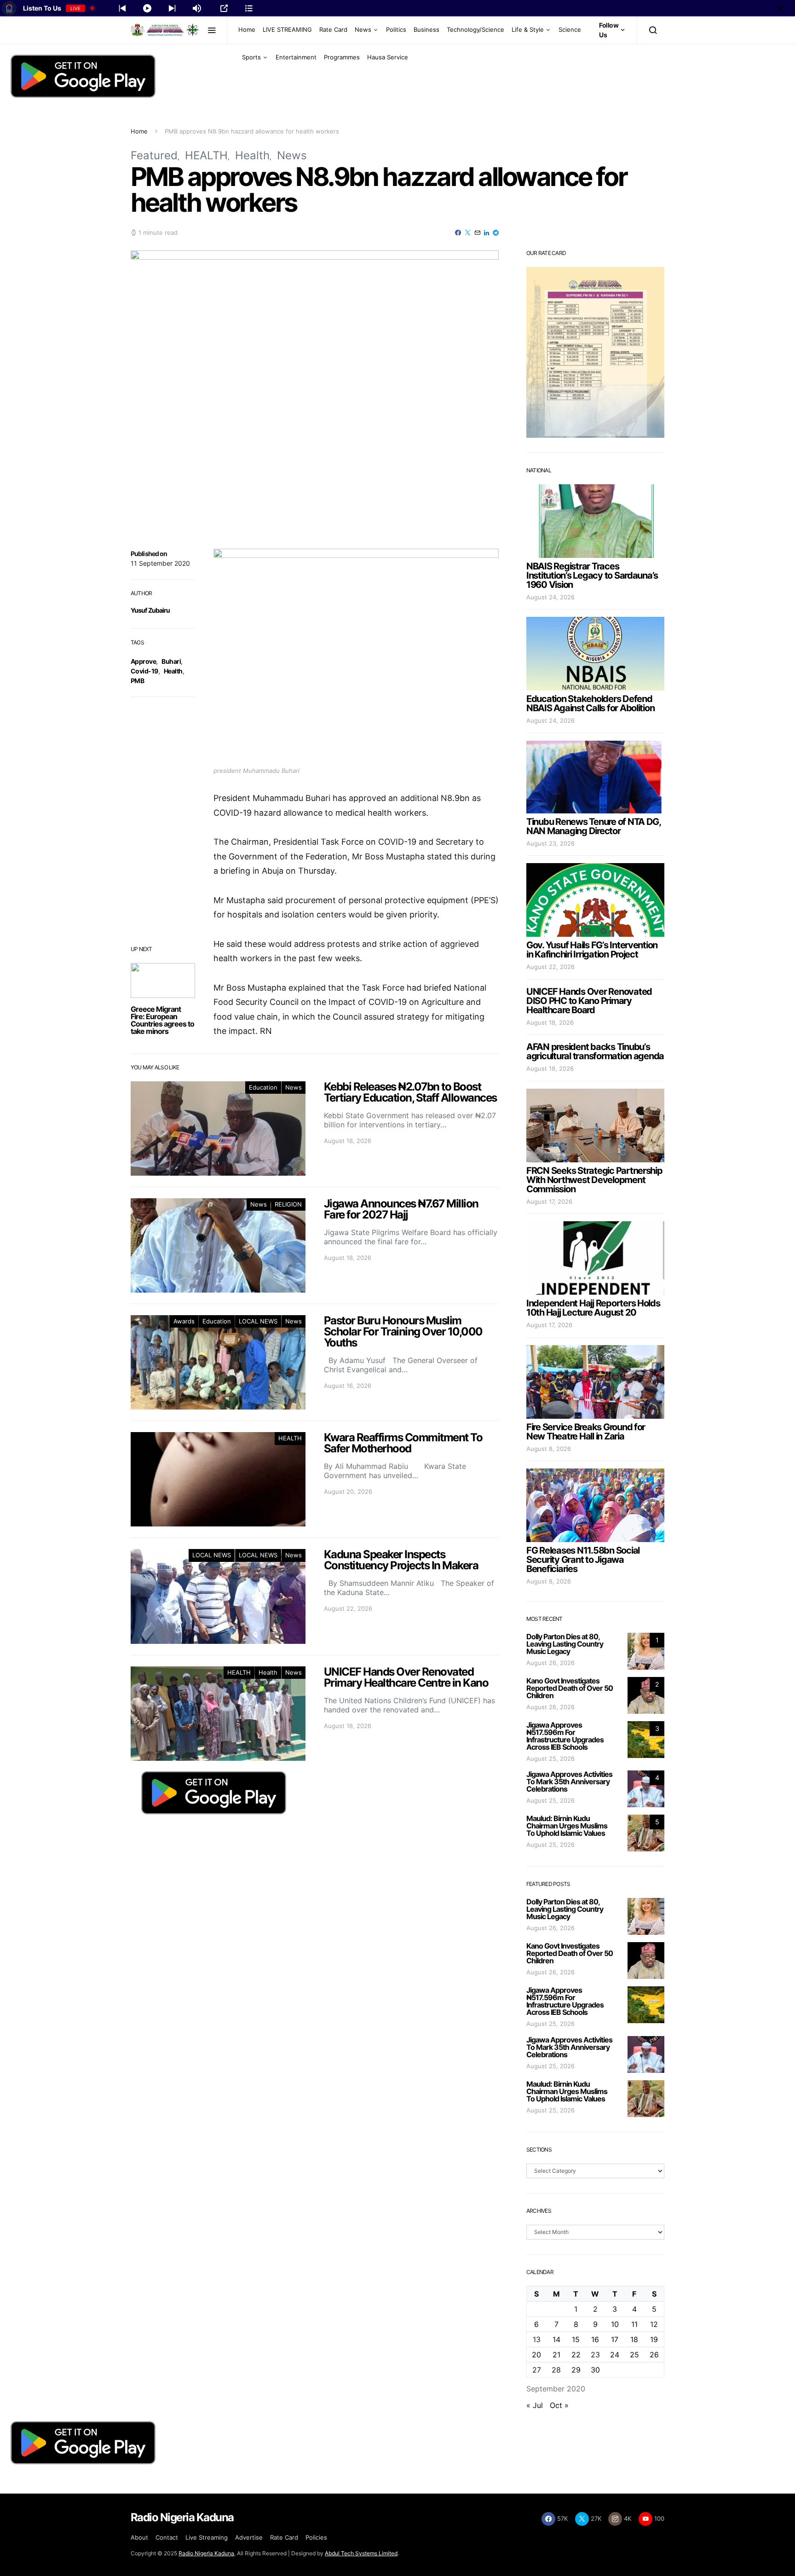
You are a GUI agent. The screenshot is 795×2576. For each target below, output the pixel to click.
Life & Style (528, 29)
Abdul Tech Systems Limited (361, 2553)
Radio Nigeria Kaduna (206, 2553)
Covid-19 (144, 671)
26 (654, 2355)
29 (576, 2370)
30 (595, 2370)
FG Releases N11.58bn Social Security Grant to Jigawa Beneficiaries (583, 1560)
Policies (316, 2537)
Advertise (249, 2537)
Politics (396, 29)
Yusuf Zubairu (150, 610)
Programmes (342, 57)
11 (634, 2324)
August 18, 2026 (550, 1022)
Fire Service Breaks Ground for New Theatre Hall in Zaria (586, 1432)
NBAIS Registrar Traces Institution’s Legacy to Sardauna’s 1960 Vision (592, 575)
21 (556, 2355)
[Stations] (249, 8)
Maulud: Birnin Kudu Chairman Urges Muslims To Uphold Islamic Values (567, 1826)
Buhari (171, 661)
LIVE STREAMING (287, 29)
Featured (154, 155)
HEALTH (206, 155)
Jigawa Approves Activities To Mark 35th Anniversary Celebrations (569, 1781)
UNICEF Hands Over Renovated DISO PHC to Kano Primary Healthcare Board (589, 1001)
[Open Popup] (224, 8)
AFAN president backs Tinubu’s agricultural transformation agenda (595, 1051)
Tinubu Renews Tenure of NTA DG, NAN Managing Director (593, 826)
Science (570, 29)
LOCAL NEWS (258, 1321)
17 (615, 2339)
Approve (143, 661)
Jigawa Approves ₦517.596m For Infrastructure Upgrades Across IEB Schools (565, 1736)
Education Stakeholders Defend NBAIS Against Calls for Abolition (590, 703)
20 (536, 2355)
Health (252, 155)
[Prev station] (172, 8)
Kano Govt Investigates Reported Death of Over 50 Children (570, 1688)
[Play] (147, 8)
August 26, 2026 (550, 1663)
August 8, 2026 (549, 1449)
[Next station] (122, 8)
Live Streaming (207, 2537)
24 (615, 2355)
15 (576, 2339)
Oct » (559, 2405)
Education (263, 1087)
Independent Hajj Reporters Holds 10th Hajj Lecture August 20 (593, 1308)
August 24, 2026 (550, 597)
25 (634, 2355)
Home (247, 29)
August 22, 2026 (550, 967)
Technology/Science (475, 29)
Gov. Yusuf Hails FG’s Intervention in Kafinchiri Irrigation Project (592, 950)
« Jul (535, 2405)
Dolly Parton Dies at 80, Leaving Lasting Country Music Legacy (565, 1644)
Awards (184, 1321)
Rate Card (333, 29)
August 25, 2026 (550, 1758)
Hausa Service (388, 57)
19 (654, 2339)
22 (576, 2355)
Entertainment (296, 57)
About (139, 2537)
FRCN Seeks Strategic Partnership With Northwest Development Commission (594, 1180)
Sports (251, 57)
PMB (137, 681)
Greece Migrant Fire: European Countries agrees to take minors (162, 1020)
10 (615, 2324)
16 (595, 2339)
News (363, 29)
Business (426, 29)
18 (634, 2339)
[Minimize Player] (780, 8)
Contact (167, 2537)
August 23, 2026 (550, 843)
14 (556, 2339)
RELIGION (288, 1204)
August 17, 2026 (549, 1201)
